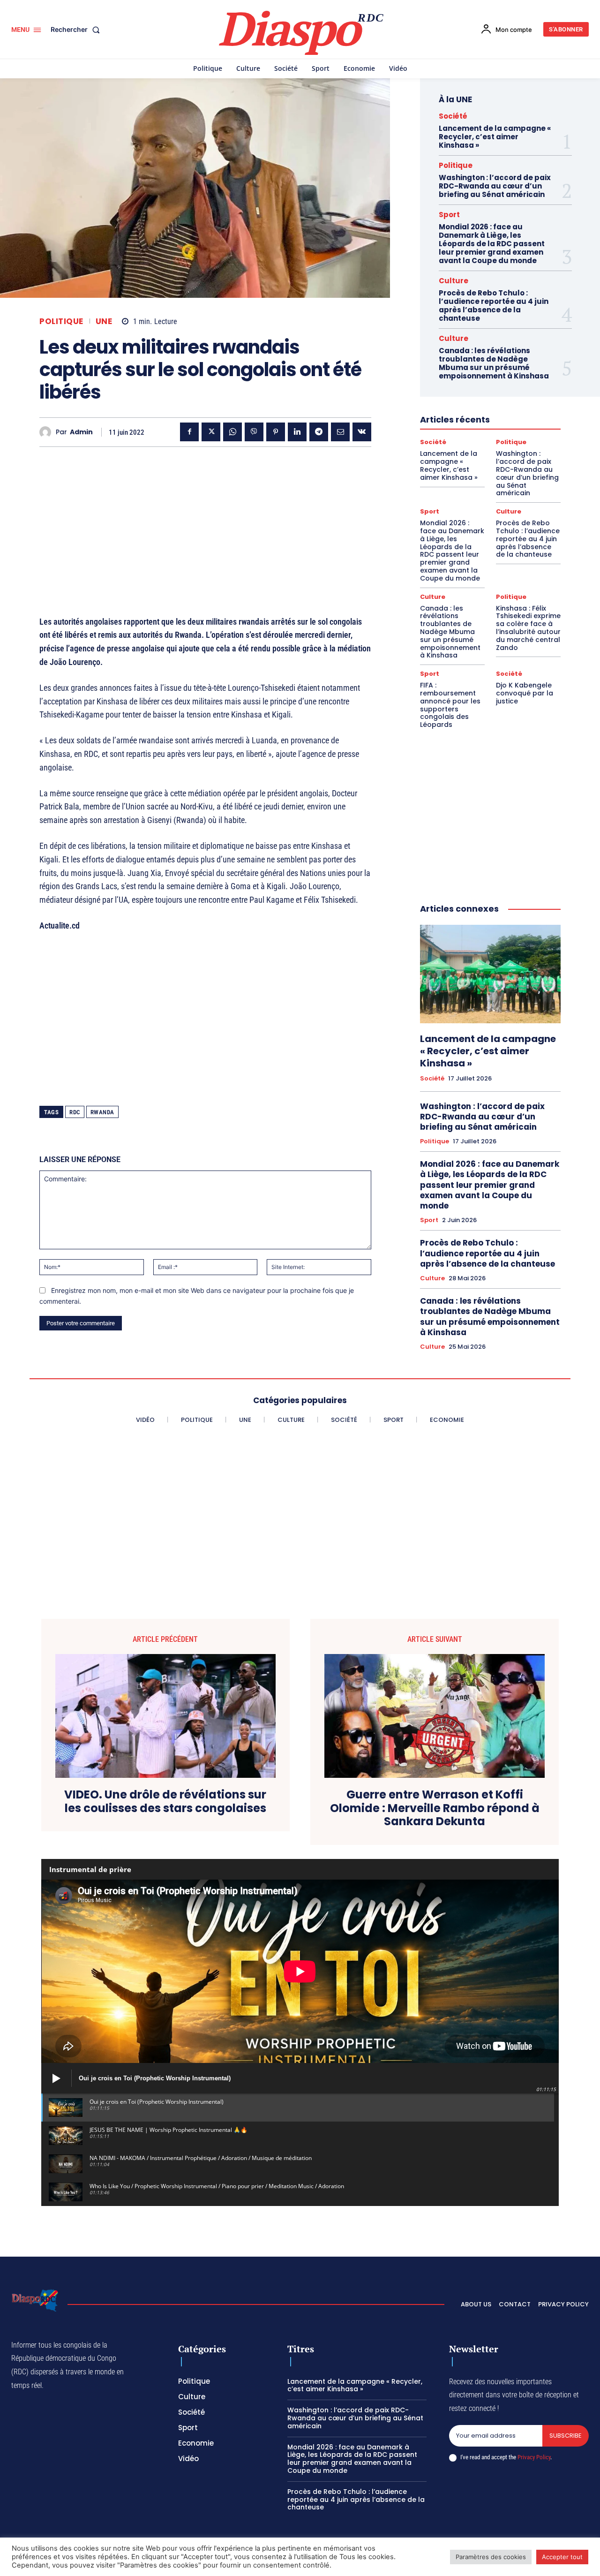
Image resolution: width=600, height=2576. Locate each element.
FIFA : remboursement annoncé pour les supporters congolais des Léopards (450, 705)
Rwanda (102, 1112)
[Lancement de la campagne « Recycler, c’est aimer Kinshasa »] (490, 974)
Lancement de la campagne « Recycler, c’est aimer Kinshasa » (495, 137)
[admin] (48, 432)
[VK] (362, 432)
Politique (61, 321)
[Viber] (254, 432)
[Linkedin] (297, 432)
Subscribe (566, 2436)
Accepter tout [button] (562, 2557)
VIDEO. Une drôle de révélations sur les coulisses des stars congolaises (165, 1802)
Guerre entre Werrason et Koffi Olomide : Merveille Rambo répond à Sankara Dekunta (435, 1808)
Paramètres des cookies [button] (491, 2557)
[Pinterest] (276, 432)
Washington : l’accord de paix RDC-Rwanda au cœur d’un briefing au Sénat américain (495, 186)
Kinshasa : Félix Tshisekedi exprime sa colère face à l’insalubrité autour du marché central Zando (528, 628)
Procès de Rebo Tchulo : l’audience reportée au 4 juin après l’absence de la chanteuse (494, 306)
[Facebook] (189, 432)
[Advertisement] (205, 520)
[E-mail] (340, 432)
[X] (211, 432)
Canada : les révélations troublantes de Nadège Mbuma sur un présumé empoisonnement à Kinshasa (494, 363)
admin (81, 432)
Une (104, 321)
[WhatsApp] (232, 432)
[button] (77, 30)
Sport (449, 215)
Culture (454, 281)
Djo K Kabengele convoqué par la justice (525, 693)
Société (453, 116)
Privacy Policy (534, 2457)
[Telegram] (319, 432)
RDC (75, 1112)
